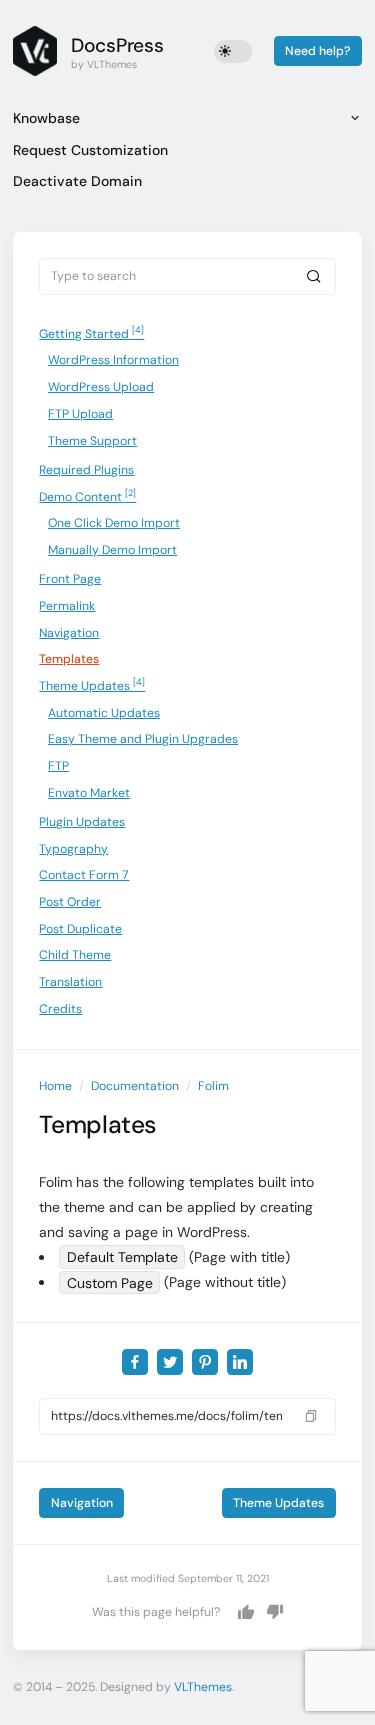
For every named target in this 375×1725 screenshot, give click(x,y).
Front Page (70, 579)
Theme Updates (92, 685)
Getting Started (91, 333)
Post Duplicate (80, 929)
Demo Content (87, 496)
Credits (60, 1009)
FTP (58, 766)
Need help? (317, 51)
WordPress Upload (101, 387)
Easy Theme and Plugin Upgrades (143, 739)
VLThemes (203, 1687)
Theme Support (92, 441)
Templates (69, 659)
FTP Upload (80, 414)
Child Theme (75, 955)
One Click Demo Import (114, 523)
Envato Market (89, 793)
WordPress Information (113, 360)
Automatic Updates (104, 713)
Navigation (69, 633)
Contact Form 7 (84, 875)
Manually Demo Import (112, 550)
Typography (73, 849)
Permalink (67, 606)
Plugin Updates (82, 822)
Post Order (70, 902)
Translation (70, 982)
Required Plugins (86, 470)
